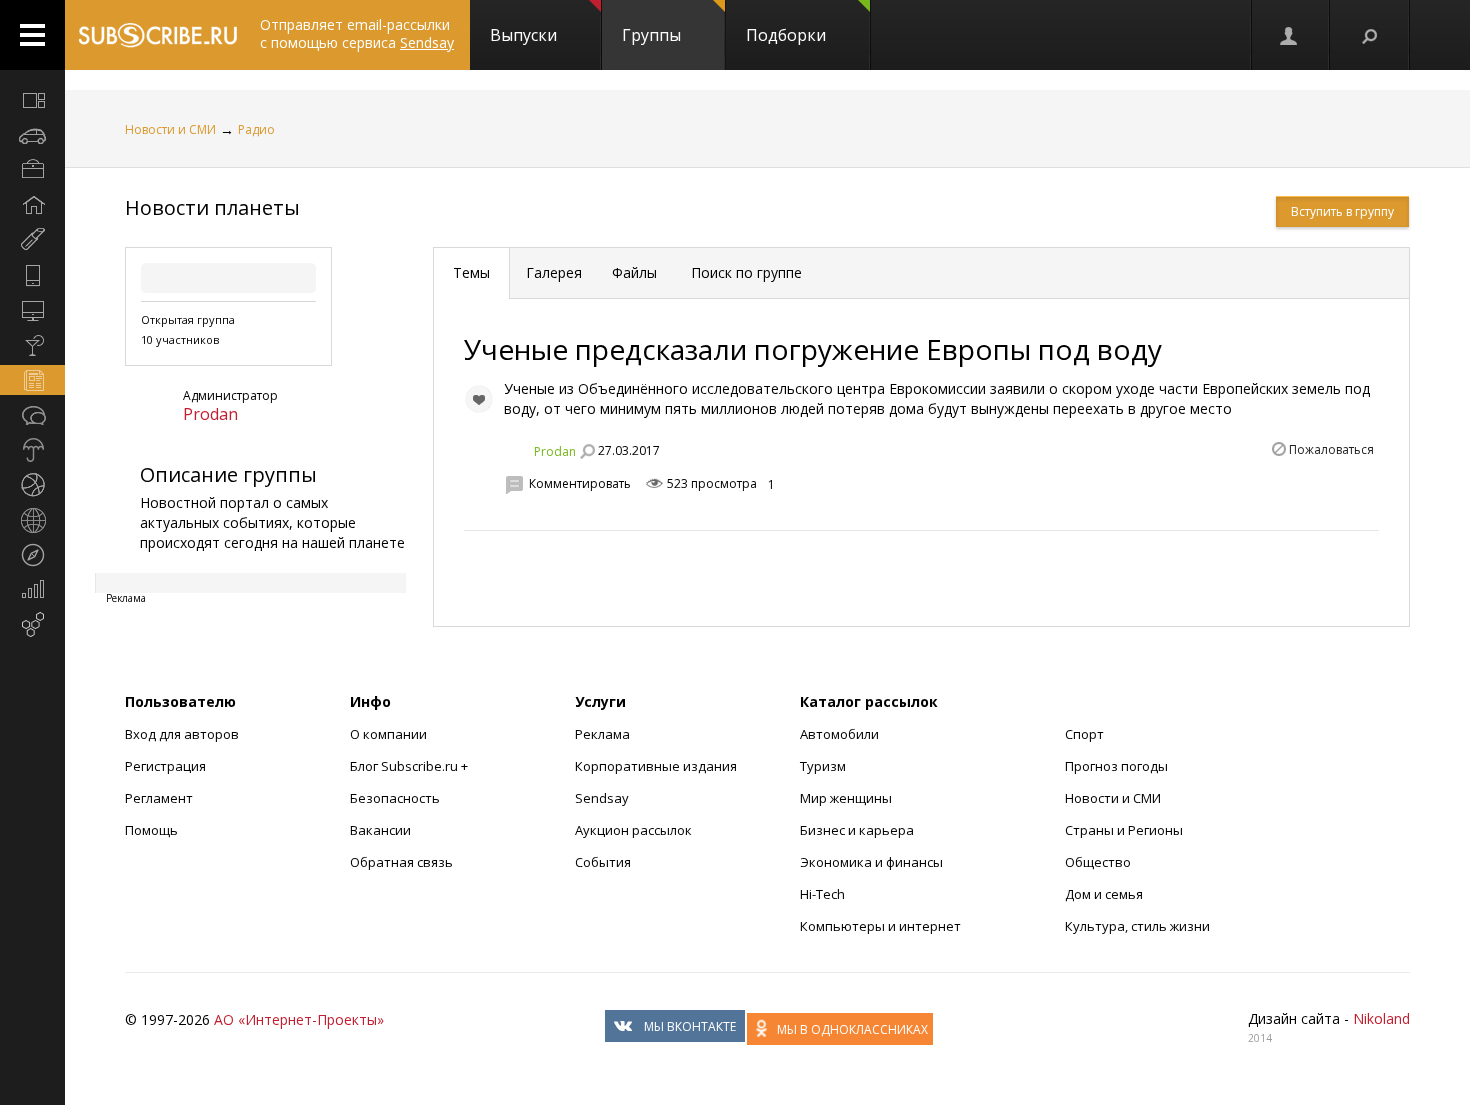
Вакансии (380, 830)
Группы (651, 35)
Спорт (1084, 734)
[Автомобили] (32, 135)
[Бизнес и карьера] (32, 170)
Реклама (602, 734)
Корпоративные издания (656, 766)
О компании (388, 734)
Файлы (634, 272)
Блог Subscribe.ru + (410, 766)
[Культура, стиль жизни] (32, 345)
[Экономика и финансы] (32, 590)
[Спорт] (32, 485)
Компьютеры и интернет (880, 926)
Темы (471, 272)
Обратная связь (401, 862)
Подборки (786, 35)
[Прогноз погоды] (32, 450)
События (603, 862)
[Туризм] (32, 555)
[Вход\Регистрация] (1290, 35)
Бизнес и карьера (857, 830)
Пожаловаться (1331, 449)
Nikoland (1381, 1018)
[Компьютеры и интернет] (32, 310)
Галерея (554, 272)
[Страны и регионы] (32, 520)
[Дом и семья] (32, 205)
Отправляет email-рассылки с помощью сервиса (357, 33)
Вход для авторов (182, 734)
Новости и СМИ (170, 129)
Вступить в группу (1342, 211)
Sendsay (602, 798)
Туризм (823, 766)
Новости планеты (212, 207)
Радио (256, 129)
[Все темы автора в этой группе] (587, 451)
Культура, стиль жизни (1137, 926)
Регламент (159, 798)
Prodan (210, 414)
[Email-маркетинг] (32, 625)
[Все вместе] (32, 100)
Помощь (151, 830)
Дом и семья (1104, 894)
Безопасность (395, 798)
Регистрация (165, 766)
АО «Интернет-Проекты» (299, 1019)
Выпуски (523, 35)
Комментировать (580, 483)
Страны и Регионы (1124, 830)
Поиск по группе (744, 272)
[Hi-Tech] (32, 275)
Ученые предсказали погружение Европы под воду (813, 349)
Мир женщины (846, 798)
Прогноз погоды (1116, 766)
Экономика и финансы (871, 862)
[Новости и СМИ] (32, 380)
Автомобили (839, 734)
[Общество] (32, 415)
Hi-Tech (822, 894)
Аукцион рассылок (633, 830)
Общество (1098, 862)
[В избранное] (479, 399)
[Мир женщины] (32, 240)
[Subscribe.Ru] (157, 35)
